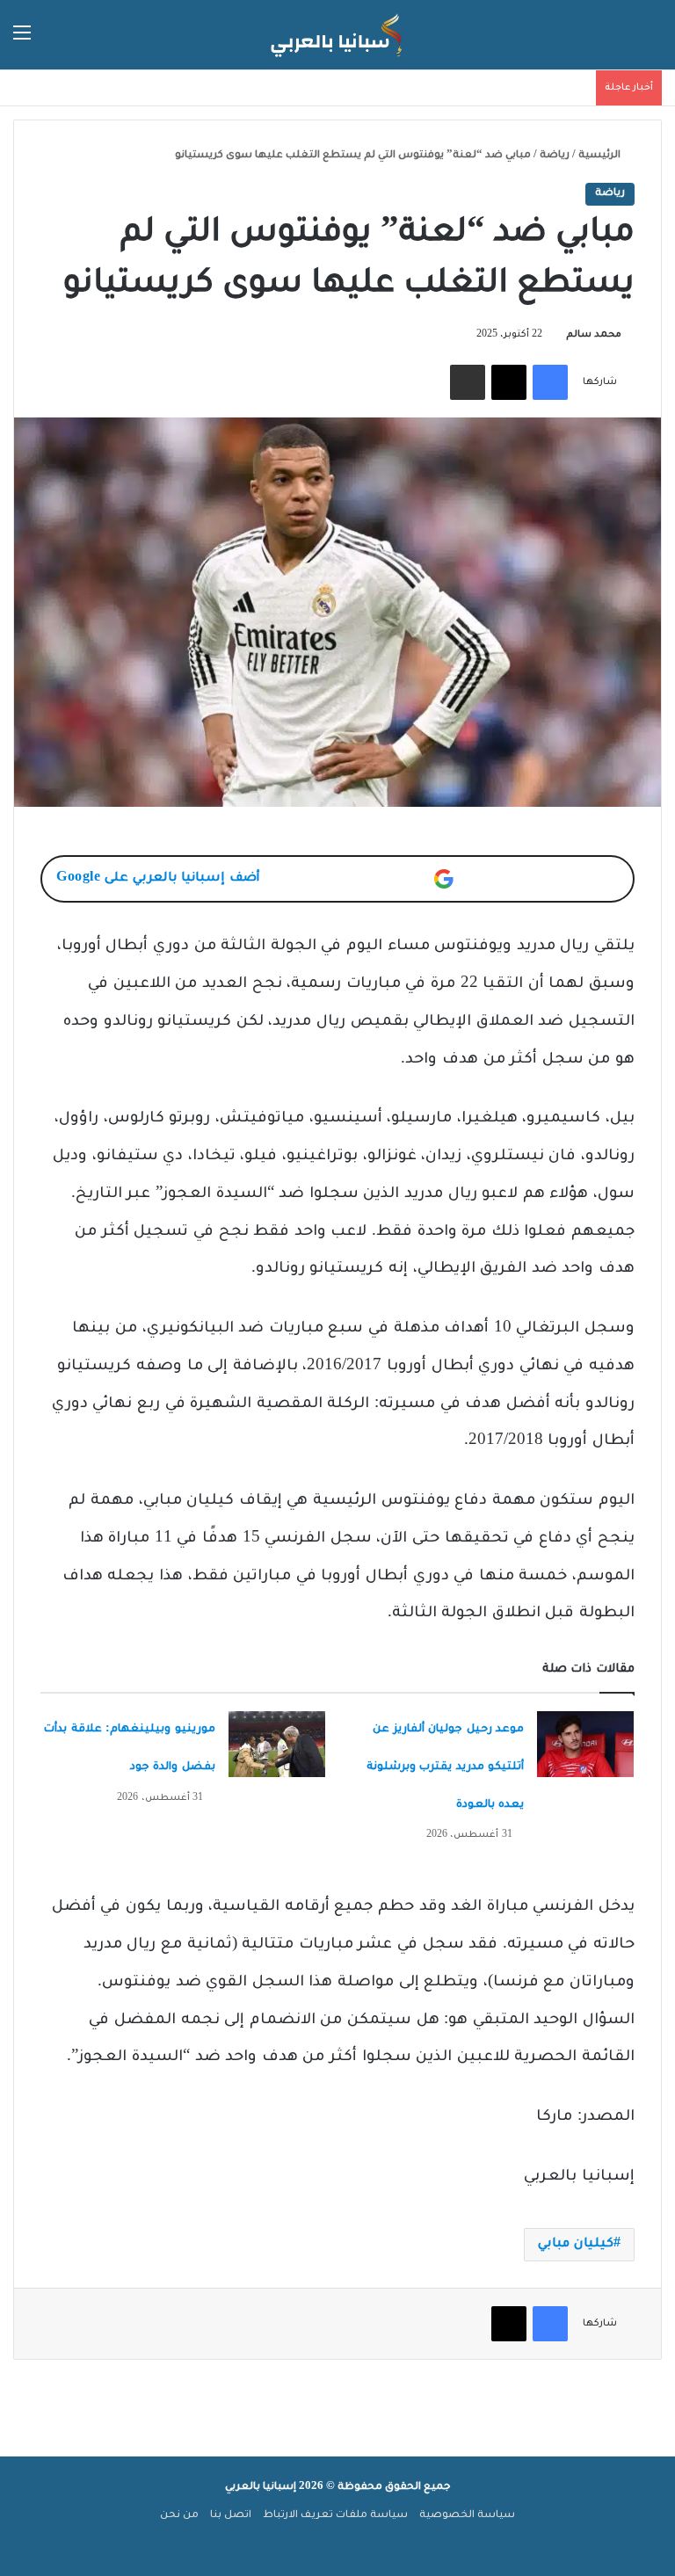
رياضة (555, 156)
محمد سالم (594, 335)
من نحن (179, 2516)
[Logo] (337, 35)
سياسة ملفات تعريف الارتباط (335, 2516)
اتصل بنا (231, 2516)
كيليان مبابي (576, 2245)
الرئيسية (601, 156)
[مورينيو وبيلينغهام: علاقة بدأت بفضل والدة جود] (277, 1744)
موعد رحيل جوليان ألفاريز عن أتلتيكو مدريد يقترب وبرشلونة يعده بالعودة (446, 1767)
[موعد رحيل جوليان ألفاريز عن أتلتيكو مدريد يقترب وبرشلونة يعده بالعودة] (585, 1744)
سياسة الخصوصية (467, 2516)
